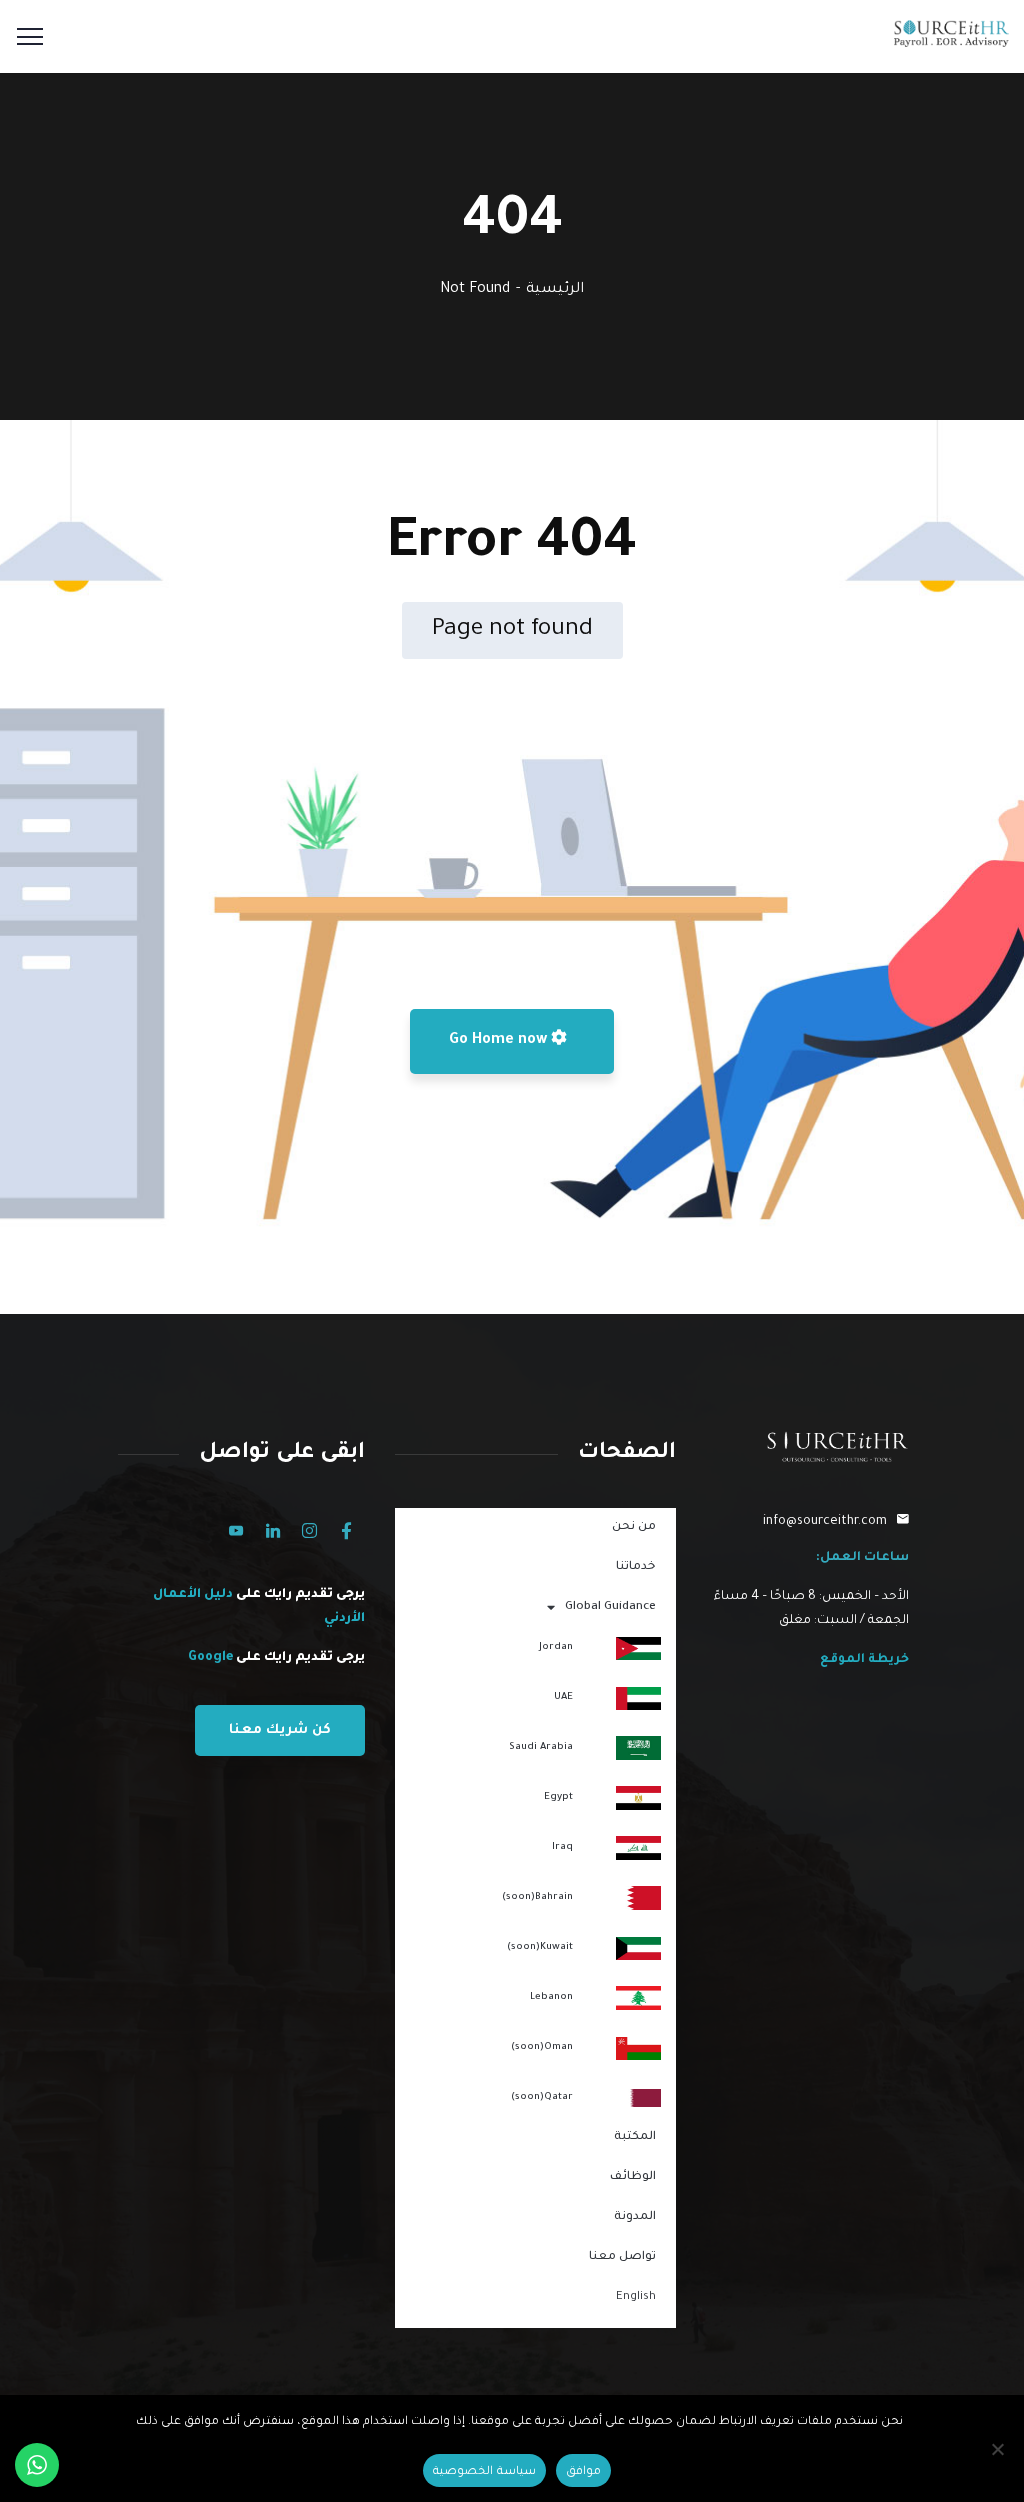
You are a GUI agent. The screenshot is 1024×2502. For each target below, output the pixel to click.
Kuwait (540, 1947)
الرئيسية (555, 290)
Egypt (558, 1797)
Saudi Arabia (541, 1747)
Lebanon (551, 1997)
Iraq (562, 1847)
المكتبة (635, 2137)
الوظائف (633, 2177)
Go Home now (500, 1041)
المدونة (635, 2217)
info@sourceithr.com (825, 1522)
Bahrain (537, 1897)
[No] (999, 2449)
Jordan (556, 1647)
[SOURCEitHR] (951, 43)
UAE (563, 1697)
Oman (542, 2047)
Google (210, 1658)
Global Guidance (610, 1607)
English (636, 2297)
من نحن (634, 1527)
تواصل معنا (622, 2257)
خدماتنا (636, 1567)
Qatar (542, 2097)
